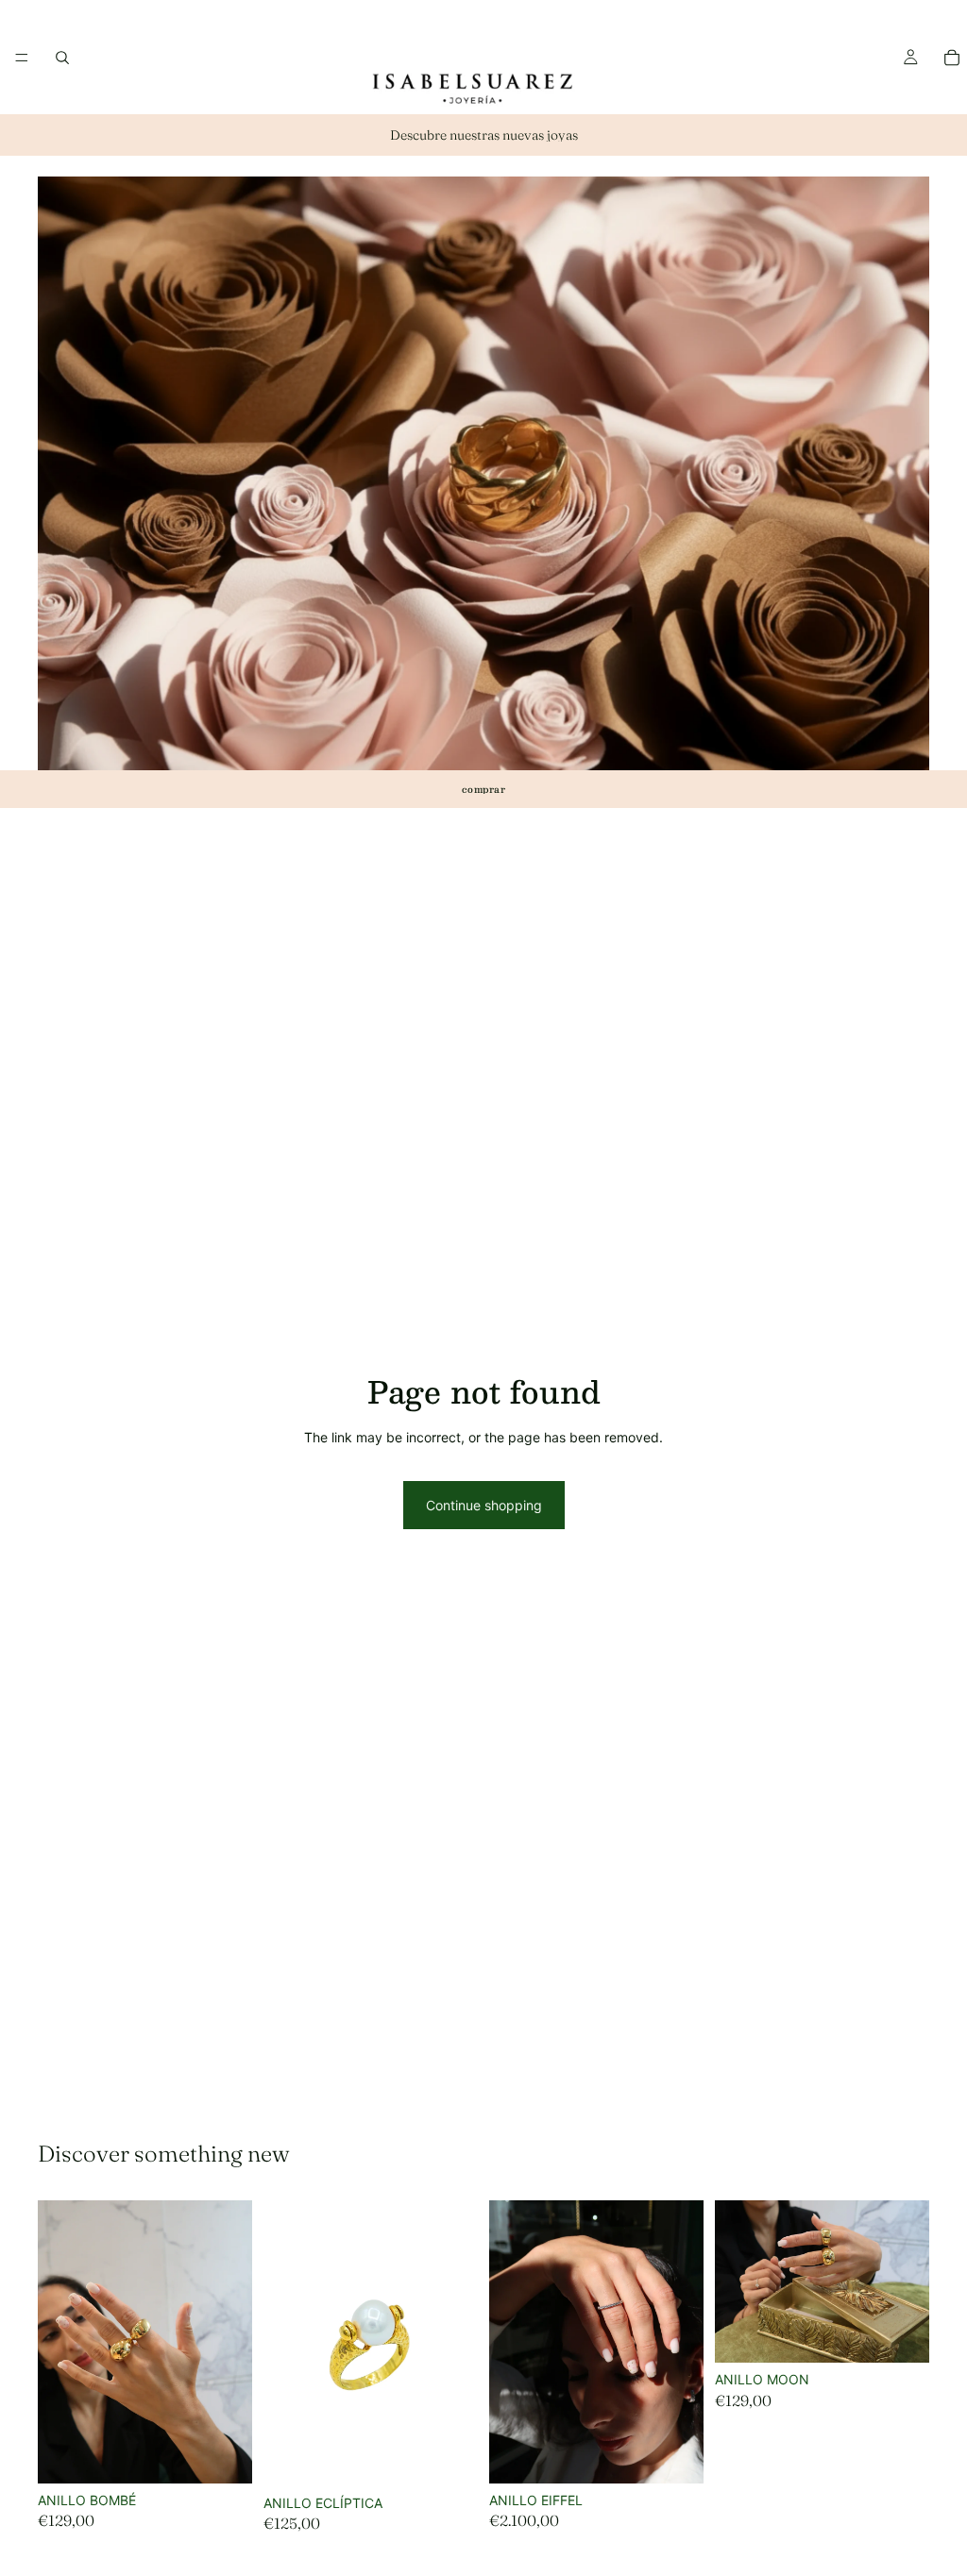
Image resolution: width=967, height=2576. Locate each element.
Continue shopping (484, 1505)
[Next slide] (457, 2343)
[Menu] (22, 58)
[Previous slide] (284, 2343)
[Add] (223, 2454)
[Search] (62, 58)
